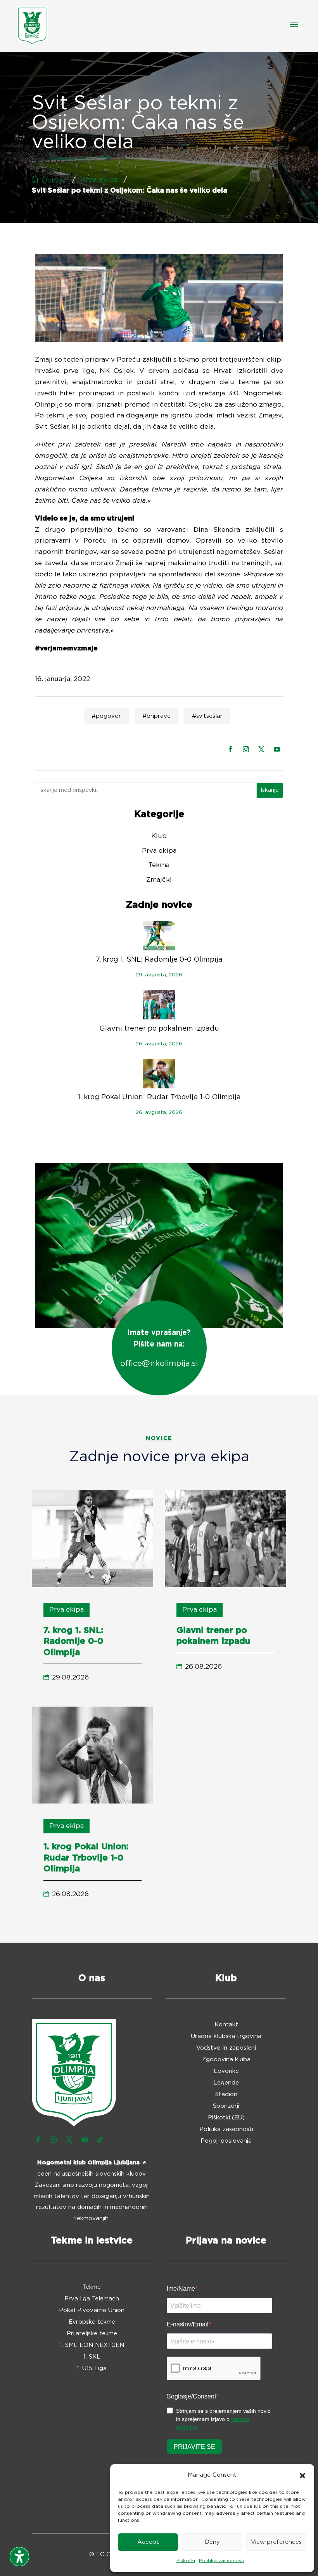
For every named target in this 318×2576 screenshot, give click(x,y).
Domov (54, 181)
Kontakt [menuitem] (226, 2025)
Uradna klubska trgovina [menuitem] (226, 2036)
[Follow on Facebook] (230, 749)
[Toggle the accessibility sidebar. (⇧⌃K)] (19, 2557)
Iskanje (270, 790)
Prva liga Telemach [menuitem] (92, 2299)
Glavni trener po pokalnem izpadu (159, 1029)
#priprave (156, 716)
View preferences (276, 2542)
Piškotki (186, 2560)
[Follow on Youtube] (277, 749)
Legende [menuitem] (226, 2083)
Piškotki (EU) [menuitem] (226, 2118)
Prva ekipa (99, 180)
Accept (148, 2542)
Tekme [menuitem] (92, 2287)
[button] (302, 2476)
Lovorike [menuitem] (226, 2071)
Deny (212, 2542)
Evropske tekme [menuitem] (92, 2322)
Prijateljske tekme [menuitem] (92, 2334)
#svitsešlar (207, 716)
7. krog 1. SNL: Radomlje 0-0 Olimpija (159, 960)
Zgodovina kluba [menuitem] (226, 2060)
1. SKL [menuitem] (92, 2357)
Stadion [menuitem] (226, 2095)
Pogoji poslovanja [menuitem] (226, 2141)
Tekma (159, 865)
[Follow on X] (261, 749)
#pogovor (106, 716)
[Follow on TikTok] (100, 2140)
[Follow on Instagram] (246, 749)
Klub (159, 836)
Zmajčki (159, 880)
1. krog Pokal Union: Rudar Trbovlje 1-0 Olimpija (159, 1097)
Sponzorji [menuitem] (226, 2106)
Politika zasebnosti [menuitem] (226, 2129)
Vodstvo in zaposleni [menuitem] (226, 2048)
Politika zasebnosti (222, 2560)
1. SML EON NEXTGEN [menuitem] (92, 2345)
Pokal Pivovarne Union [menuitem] (92, 2310)
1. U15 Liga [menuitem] (92, 2369)
